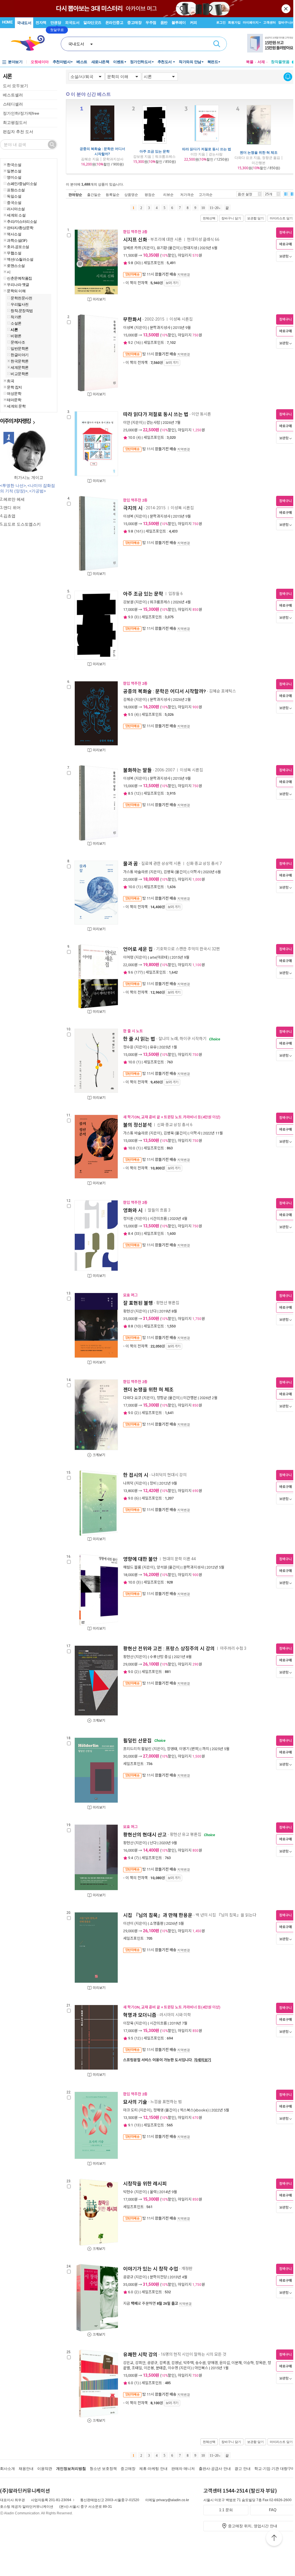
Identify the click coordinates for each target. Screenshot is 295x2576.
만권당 (56, 23)
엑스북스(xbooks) (194, 2110)
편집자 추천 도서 (18, 132)
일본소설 (14, 171)
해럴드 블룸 (132, 1567)
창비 (153, 1483)
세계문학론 (20, 367)
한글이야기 (20, 355)
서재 (261, 62)
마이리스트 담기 (281, 218)
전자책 (41, 23)
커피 (193, 23)
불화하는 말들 (137, 770)
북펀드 (213, 62)
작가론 (16, 317)
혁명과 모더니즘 (140, 2015)
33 (137, 1234)
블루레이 (179, 23)
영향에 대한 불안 (140, 1559)
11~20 (214, 208)
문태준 (161, 2368)
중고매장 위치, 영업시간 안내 (253, 2526)
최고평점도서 (15, 122)
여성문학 (14, 393)
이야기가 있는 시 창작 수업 (151, 2269)
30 (137, 263)
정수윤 (128, 1047)
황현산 (128, 1311)
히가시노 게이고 (29, 477)
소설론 (16, 323)
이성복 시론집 (182, 319)
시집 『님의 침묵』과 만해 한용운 (158, 1915)
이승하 (249, 2363)
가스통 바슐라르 (136, 872)
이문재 (237, 2363)
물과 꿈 (131, 864)
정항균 (162, 1398)
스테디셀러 (13, 104)
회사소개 (7, 2469)
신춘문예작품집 (19, 278)
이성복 (128, 328)
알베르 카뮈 (132, 248)
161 (138, 531)
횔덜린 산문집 (137, 1741)
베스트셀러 (13, 95)
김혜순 (128, 700)
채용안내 (26, 2469)
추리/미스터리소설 (22, 221)
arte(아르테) (159, 957)
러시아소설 (16, 209)
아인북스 (201, 2368)
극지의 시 (133, 508)
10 (203, 208)
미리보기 (99, 299)
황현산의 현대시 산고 (145, 1835)
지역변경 (184, 274)
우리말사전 (20, 304)
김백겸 (164, 2363)
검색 (217, 44)
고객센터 (270, 22)
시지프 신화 (135, 240)
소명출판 (157, 1923)
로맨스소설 (16, 266)
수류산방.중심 (161, 1657)
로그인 (221, 22)
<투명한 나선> (13, 485)
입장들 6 (176, 594)
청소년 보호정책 (103, 2469)
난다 (153, 1311)
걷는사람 (153, 423)
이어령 (128, 957)
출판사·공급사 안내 (215, 2469)
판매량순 (75, 195)
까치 (206, 1749)
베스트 (82, 62)
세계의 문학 (16, 406)
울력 (153, 2192)
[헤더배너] (271, 43)
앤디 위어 (12, 508)
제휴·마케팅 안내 (153, 2469)
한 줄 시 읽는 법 (139, 1039)
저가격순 (187, 195)
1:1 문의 (226, 2510)
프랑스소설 (16, 190)
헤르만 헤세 (14, 499)
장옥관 (261, 2363)
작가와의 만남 (190, 62)
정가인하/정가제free (21, 113)
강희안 (140, 2363)
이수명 (173, 2368)
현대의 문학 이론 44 (179, 1559)
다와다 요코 (132, 1398)
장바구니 (286, 22)
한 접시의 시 (136, 1475)
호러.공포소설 (18, 247)
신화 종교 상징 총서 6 (175, 1125)
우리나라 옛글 (18, 284)
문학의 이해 (16, 291)
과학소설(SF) (17, 240)
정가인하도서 (141, 62)
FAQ (273, 2510)
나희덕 (128, 1483)
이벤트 (119, 62)
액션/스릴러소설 (20, 259)
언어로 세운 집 (138, 949)
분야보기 (15, 62)
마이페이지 (251, 22)
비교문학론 (20, 374)
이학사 (195, 872)
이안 (127, 423)
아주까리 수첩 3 (233, 1648)
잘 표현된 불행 (138, 1303)
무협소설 (14, 253)
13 (137, 2125)
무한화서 (132, 319)
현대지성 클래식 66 (203, 240)
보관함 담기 (255, 218)
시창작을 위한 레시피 (145, 2184)
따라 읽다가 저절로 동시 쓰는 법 (207, 149)
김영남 (176, 2363)
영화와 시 (133, 1210)
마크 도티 (130, 2110)
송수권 (200, 2363)
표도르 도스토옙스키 (22, 524)
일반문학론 (20, 348)
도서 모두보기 (15, 86)
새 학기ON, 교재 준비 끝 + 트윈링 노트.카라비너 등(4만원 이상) (172, 1117)
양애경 (213, 2363)
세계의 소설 (16, 215)
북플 (250, 62)
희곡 (10, 381)
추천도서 (165, 62)
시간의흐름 (158, 1219)
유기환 (162, 248)
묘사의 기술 (135, 2102)
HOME (7, 22)
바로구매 (286, 244)
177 (138, 972)
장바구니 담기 (231, 218)
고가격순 (206, 195)
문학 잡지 (14, 387)
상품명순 (131, 195)
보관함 (284, 256)
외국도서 (72, 23)
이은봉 (149, 2368)
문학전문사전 (21, 298)
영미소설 (14, 177)
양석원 (162, 1567)
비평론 (16, 336)
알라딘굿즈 (92, 23)
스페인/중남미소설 (22, 184)
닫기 (286, 9)
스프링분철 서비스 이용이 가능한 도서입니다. (167, 2060)
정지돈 (128, 1219)
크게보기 (99, 1455)
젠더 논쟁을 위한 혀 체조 (259, 152)
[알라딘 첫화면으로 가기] (30, 43)
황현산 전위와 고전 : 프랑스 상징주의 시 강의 (169, 1649)
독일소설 (14, 196)
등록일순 (113, 195)
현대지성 (190, 248)
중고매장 (134, 23)
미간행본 (190, 1398)
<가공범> (38, 491)
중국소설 (14, 202)
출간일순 (94, 195)
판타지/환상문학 (20, 228)
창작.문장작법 (22, 311)
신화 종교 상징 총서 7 (204, 863)
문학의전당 (158, 2277)
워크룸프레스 (160, 602)
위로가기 (274, 2539)
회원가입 (234, 22)
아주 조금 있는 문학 (155, 151)
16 (137, 343)
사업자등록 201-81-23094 (51, 2500)
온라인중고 (114, 23)
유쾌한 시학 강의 (140, 2355)
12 (137, 793)
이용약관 (45, 2469)
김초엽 (9, 516)
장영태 (172, 1749)
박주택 (188, 2363)
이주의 (15, 421)
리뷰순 (168, 195)
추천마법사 (62, 62)
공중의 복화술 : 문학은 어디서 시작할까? (102, 151)
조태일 (137, 2368)
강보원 (128, 602)
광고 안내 (243, 2469)
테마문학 (14, 400)
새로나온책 (100, 62)
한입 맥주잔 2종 (135, 232)
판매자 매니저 (183, 2469)
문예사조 (18, 342)
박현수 (128, 2192)
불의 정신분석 (137, 1125)
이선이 (128, 1923)
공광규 (128, 2277)
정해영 (158, 2110)
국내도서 (24, 23)
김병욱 (169, 872)
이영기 (184, 1749)
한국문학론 (20, 361)
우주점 (151, 23)
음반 (164, 23)
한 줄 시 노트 (133, 1031)
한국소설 (14, 165)
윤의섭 (225, 2363)
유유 (153, 1047)
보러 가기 (172, 283)
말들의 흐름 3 (159, 1210)
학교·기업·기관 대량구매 (275, 2469)
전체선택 (209, 218)
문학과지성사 (160, 328)
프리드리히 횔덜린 (137, 1749)
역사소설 (14, 234)
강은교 (128, 2363)
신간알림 (288, 77)
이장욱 (128, 2023)
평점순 (150, 195)
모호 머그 (130, 1295)
